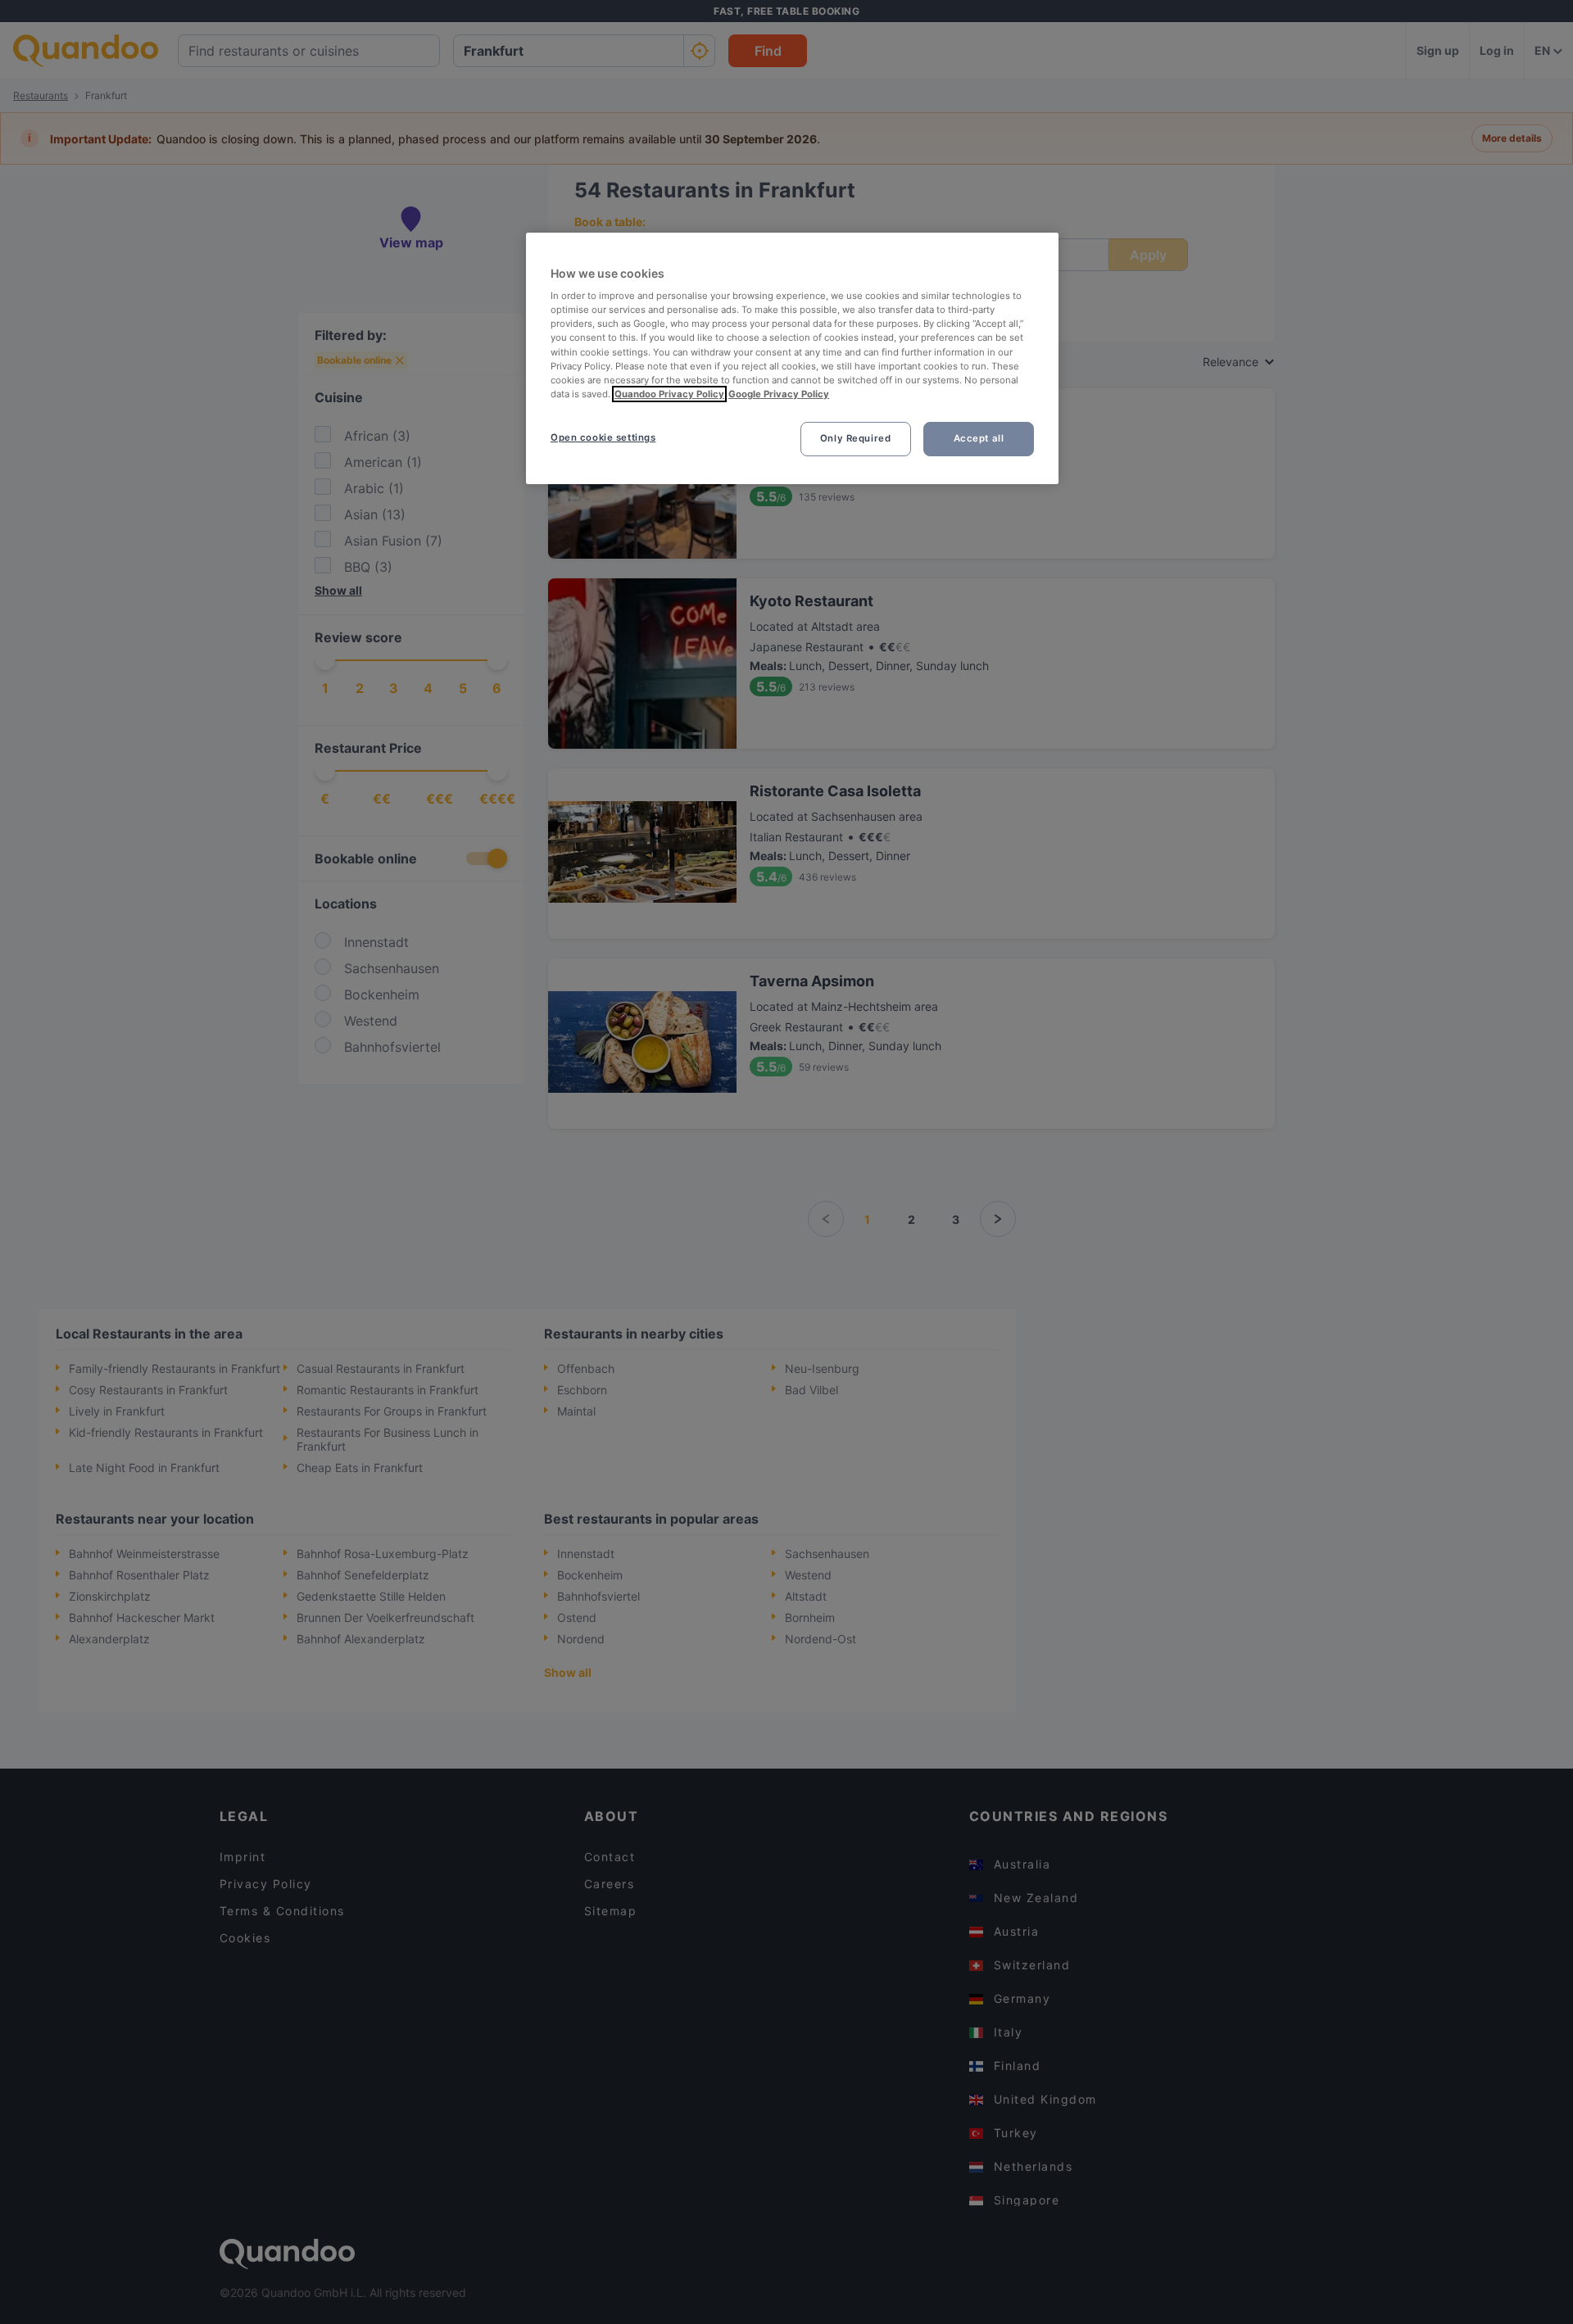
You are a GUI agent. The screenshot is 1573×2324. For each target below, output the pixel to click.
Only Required (855, 438)
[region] (792, 358)
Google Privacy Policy (779, 394)
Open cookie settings (603, 437)
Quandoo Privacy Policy (669, 394)
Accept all (979, 438)
